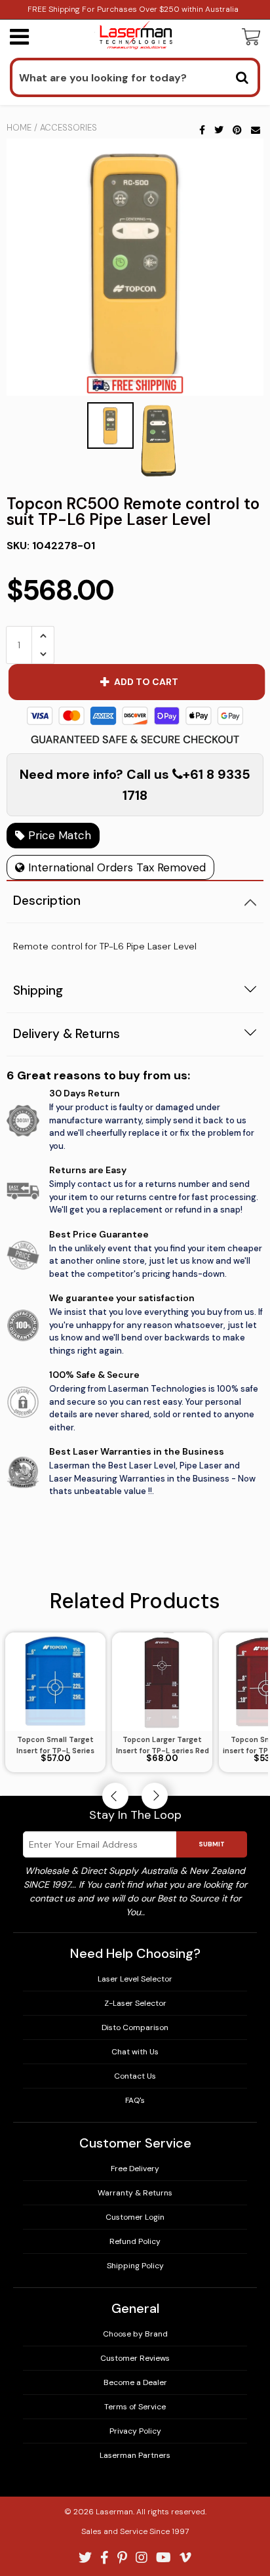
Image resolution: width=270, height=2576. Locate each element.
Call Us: (135, 1344)
